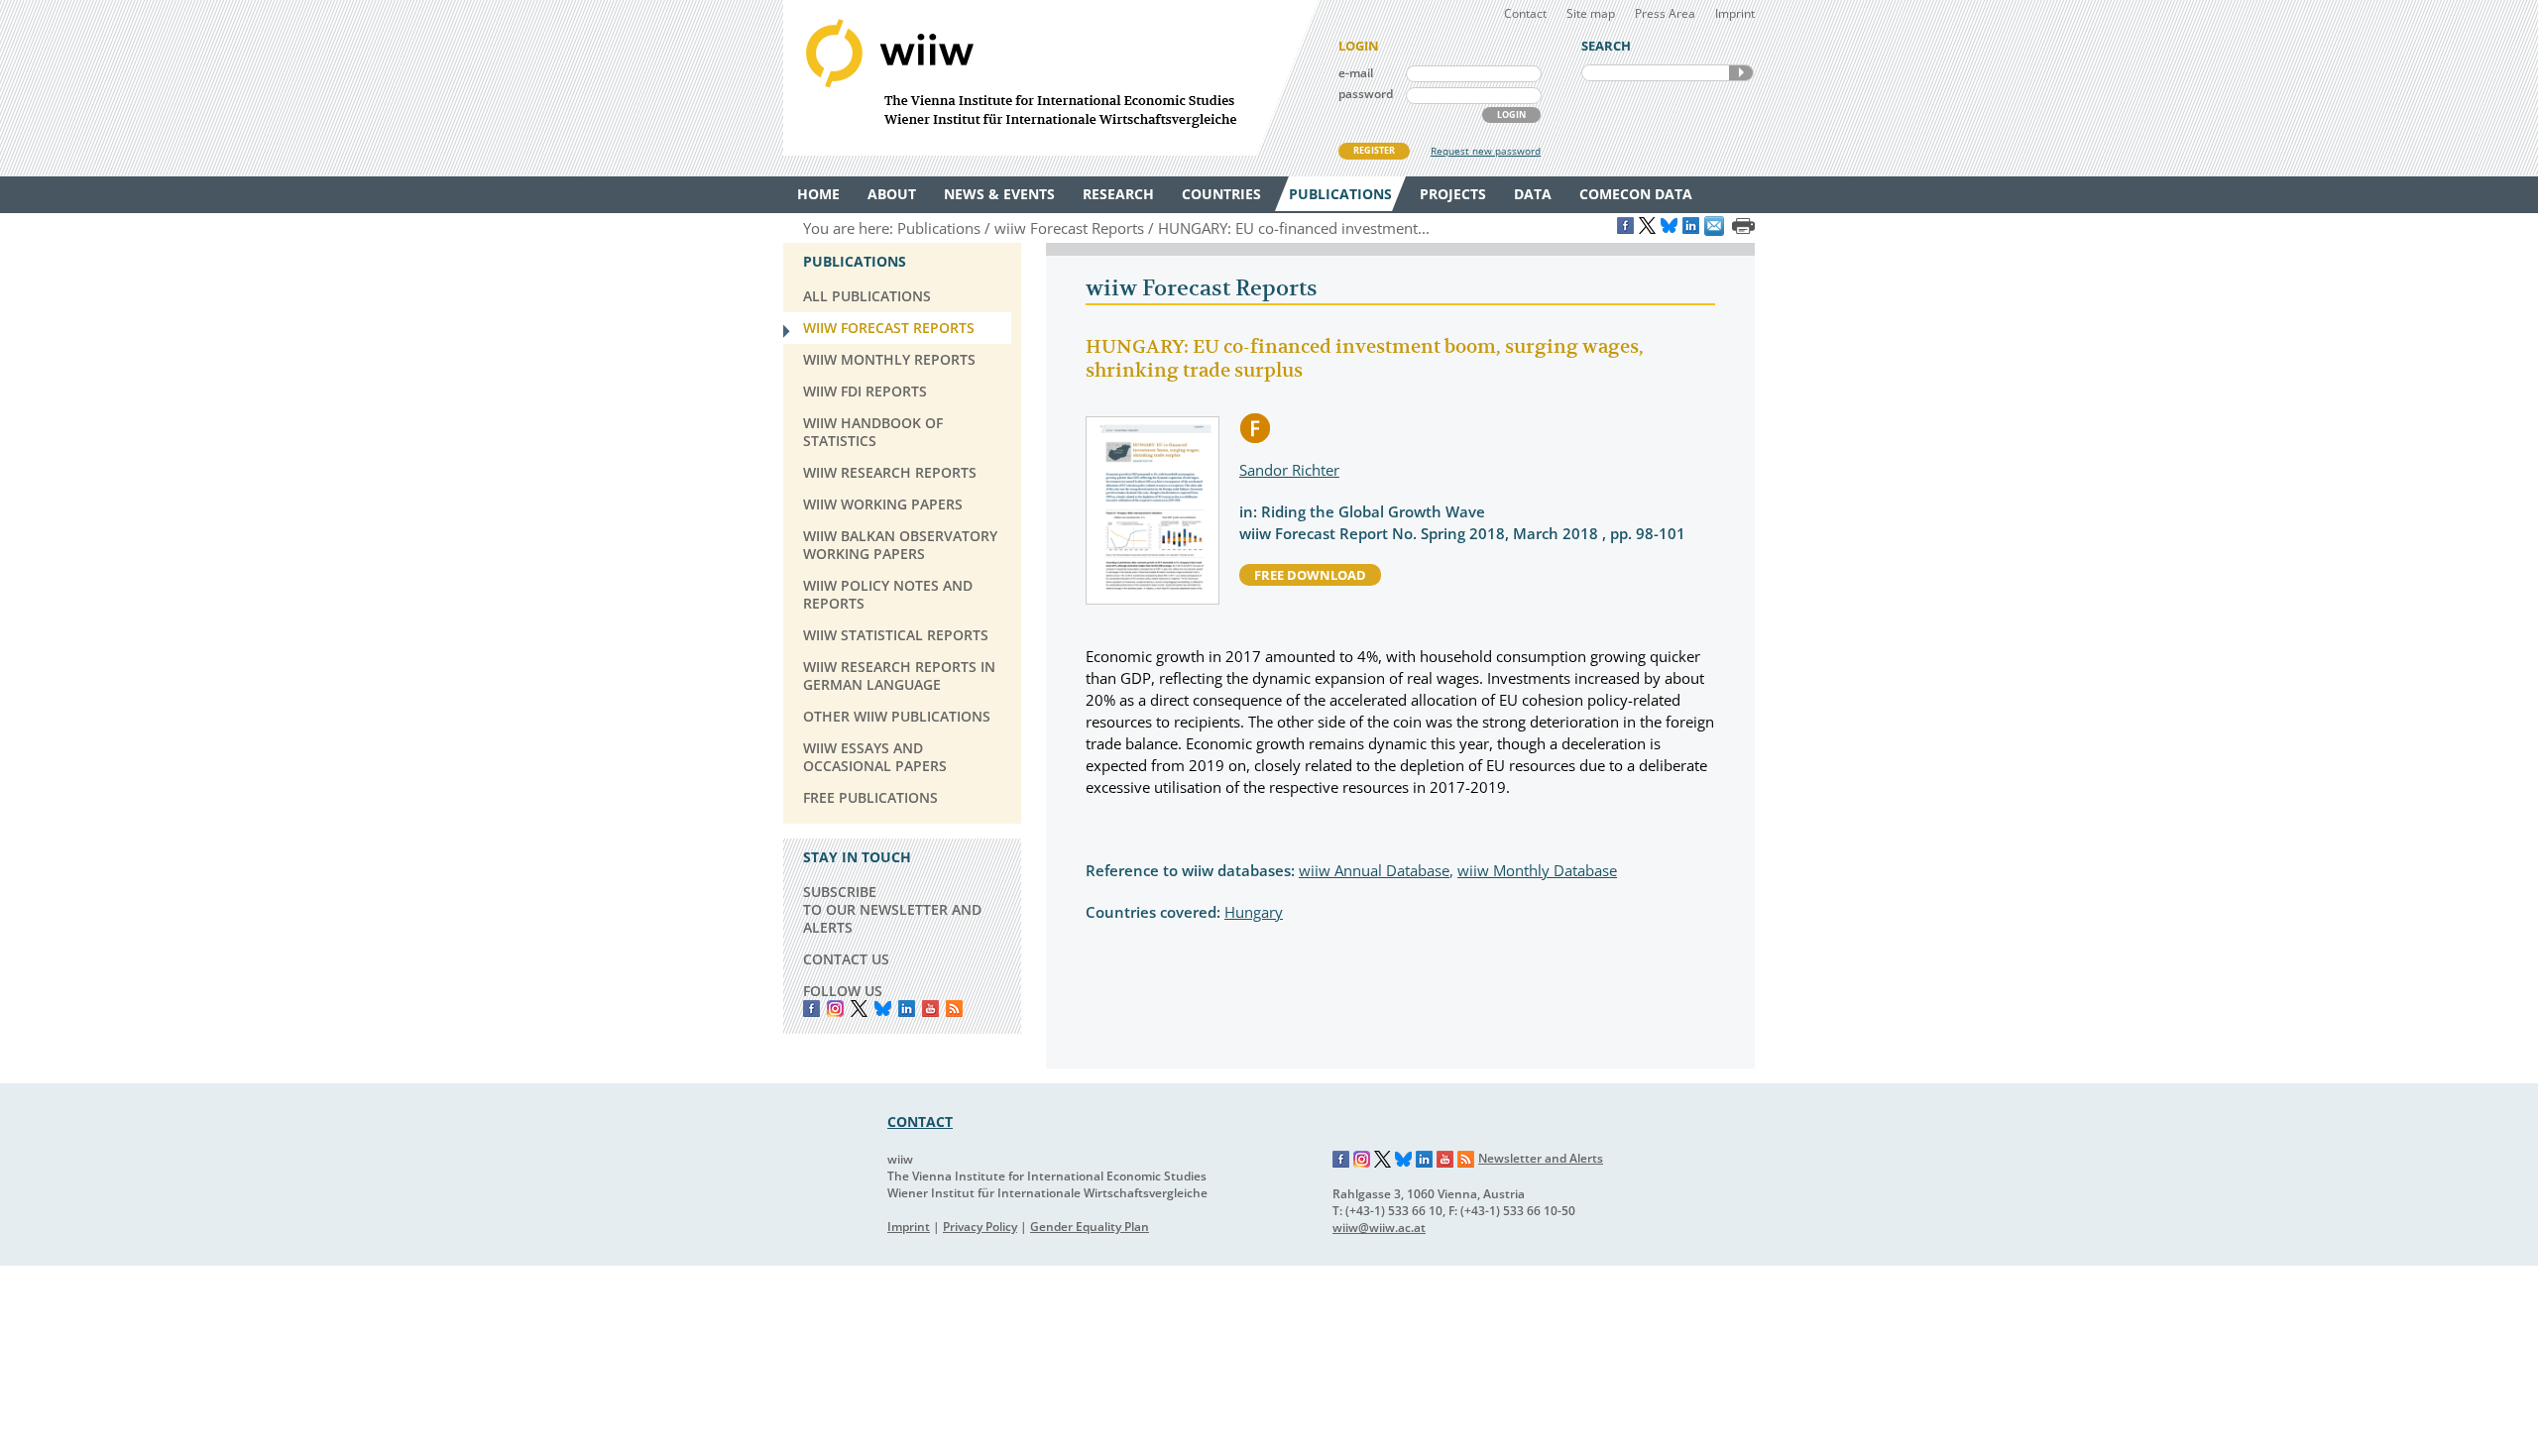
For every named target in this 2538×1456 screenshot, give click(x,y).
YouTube (930, 1008)
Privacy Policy (980, 1227)
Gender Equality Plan (1090, 1227)
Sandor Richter (1289, 470)
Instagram (1362, 1160)
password (1366, 94)
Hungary (1254, 912)
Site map (1591, 13)
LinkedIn (907, 1008)
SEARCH (1741, 73)
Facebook (811, 1008)
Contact (1525, 13)
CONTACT (920, 1121)
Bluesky (883, 1008)
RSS (954, 1008)
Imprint (1735, 13)
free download (1310, 575)
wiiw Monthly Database (1537, 870)
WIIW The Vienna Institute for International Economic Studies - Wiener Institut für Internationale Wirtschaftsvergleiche (1051, 78)
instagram (835, 1008)
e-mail (1356, 73)
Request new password (1486, 151)
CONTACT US (846, 959)
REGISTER (1374, 150)
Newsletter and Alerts (1541, 1158)
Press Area (1665, 13)
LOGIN (1511, 114)
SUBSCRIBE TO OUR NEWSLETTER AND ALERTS (892, 909)
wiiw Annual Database (1374, 870)
